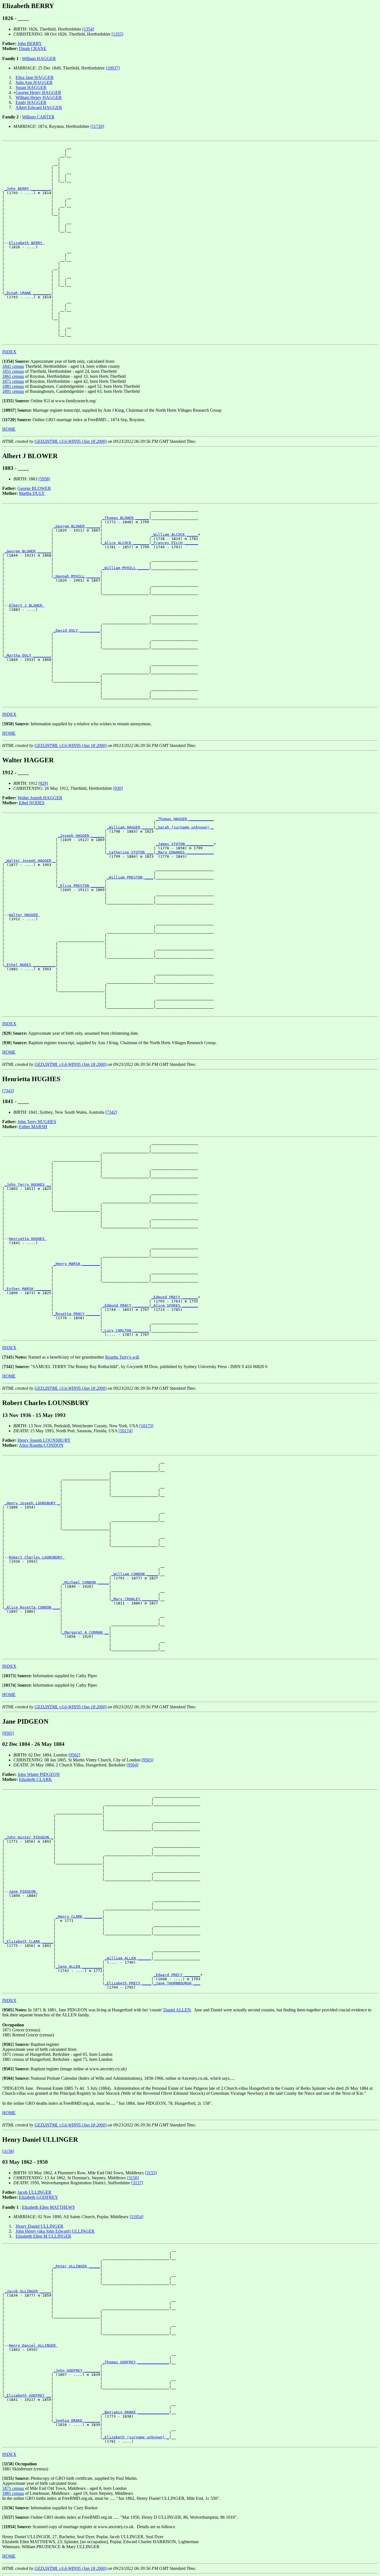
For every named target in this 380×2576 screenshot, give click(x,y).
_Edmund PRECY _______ (175, 1297)
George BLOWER (34, 488)
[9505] (8, 1733)
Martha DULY (32, 493)
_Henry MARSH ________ (77, 1264)
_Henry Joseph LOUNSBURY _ (32, 1503)
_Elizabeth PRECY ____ (128, 1983)
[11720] (97, 126)
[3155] (151, 2173)
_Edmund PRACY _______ (126, 1305)
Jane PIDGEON (23, 1891)
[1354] (88, 29)
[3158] (8, 2151)
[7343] (8, 1091)
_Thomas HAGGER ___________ (185, 819)
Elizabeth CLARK (35, 1779)
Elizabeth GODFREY (39, 2197)
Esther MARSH (33, 1127)
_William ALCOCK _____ (175, 534)
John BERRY (30, 44)
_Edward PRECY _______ (177, 1975)
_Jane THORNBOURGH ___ (177, 1983)
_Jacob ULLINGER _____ (28, 2291)
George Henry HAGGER (38, 92)
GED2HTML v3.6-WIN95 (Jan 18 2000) (71, 441)
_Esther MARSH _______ (28, 1289)
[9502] (74, 1755)
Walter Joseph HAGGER (40, 798)
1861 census (13, 376)
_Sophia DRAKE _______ (77, 2420)
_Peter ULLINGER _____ (77, 2266)
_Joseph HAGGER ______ (81, 836)
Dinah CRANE (33, 49)
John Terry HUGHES (37, 1122)
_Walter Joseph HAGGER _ (30, 861)
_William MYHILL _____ (126, 568)
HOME (9, 429)
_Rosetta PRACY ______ (77, 1314)
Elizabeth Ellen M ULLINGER (43, 2236)
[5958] (44, 479)
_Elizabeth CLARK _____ (29, 1941)
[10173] (146, 1426)
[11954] (136, 2217)
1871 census (13, 381)
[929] (43, 783)
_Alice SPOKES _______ (175, 1305)
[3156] (133, 2178)
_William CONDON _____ (135, 1574)
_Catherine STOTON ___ (130, 852)
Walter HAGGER (24, 915)
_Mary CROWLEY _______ (135, 1599)
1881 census (13, 386)
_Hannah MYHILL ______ (77, 576)
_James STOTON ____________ (185, 844)
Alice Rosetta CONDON (41, 1445)
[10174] (125, 1431)
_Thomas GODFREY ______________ (136, 2362)
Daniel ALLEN (177, 2010)
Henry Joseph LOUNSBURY (44, 1440)
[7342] (111, 1112)
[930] (118, 788)
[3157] (137, 2183)
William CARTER (38, 117)
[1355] (117, 34)
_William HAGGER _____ (130, 827)
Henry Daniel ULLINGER (40, 2226)
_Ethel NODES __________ (30, 965)
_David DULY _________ (77, 630)
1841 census (13, 366)
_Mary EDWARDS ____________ (185, 852)
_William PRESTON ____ (130, 877)
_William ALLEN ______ (128, 1958)
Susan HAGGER (31, 87)
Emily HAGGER (31, 102)
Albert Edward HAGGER (39, 107)
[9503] (147, 1760)
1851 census (13, 371)
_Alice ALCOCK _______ (126, 543)
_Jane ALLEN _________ (79, 1966)
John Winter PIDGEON (39, 1774)
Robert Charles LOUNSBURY (37, 1557)
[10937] (113, 68)
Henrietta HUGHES (28, 1239)
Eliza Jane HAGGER (35, 77)
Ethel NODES (32, 803)
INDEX (9, 352)
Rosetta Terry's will (122, 1357)
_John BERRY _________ (28, 189)
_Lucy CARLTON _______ (126, 1330)
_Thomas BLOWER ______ (126, 518)
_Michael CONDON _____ (86, 1582)
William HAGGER (39, 59)
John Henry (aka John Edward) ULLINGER (55, 2231)
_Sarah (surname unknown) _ (185, 827)
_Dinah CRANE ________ (28, 293)
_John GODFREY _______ (77, 2370)
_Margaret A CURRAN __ (86, 1632)
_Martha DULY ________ (28, 655)
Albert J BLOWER (27, 605)
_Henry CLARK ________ (79, 1916)
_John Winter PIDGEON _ (29, 1837)
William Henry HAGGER (39, 97)
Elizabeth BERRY (27, 243)
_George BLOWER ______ (77, 526)
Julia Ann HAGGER (34, 82)
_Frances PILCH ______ (175, 543)
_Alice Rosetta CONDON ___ (32, 1607)
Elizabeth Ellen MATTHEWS (48, 2207)
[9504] (132, 1765)
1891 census (13, 391)
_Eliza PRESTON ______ (81, 886)
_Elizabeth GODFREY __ (28, 2395)
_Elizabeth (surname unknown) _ (136, 2437)
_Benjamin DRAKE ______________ (136, 2412)
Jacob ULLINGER (34, 2192)
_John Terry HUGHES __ (28, 1184)
